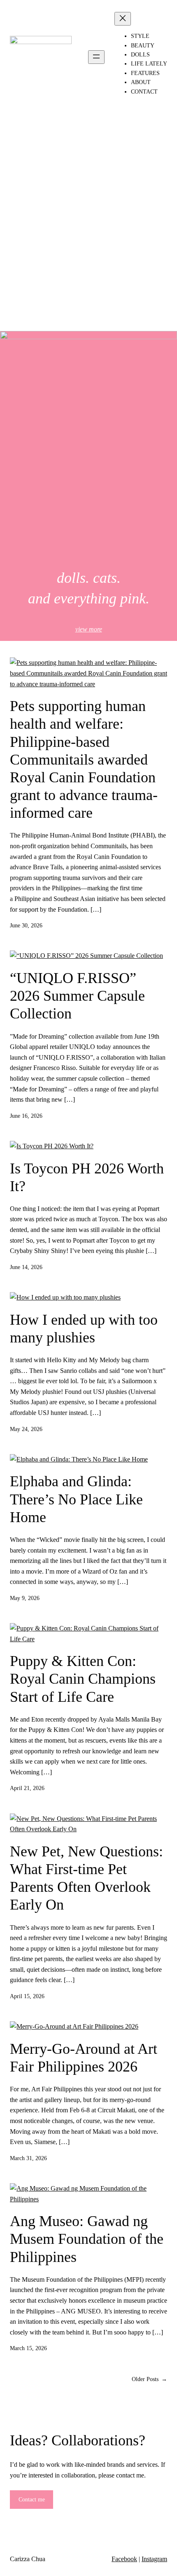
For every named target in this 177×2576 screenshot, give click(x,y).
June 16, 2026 (26, 1116)
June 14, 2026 (26, 1267)
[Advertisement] (88, 232)
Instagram (154, 2559)
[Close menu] (123, 19)
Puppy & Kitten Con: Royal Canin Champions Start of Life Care (83, 1679)
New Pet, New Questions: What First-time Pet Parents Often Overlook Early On (86, 1878)
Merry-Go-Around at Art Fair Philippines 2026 (84, 2058)
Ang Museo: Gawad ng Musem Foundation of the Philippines (87, 2239)
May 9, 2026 (25, 1598)
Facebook (124, 2559)
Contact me (32, 2500)
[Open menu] (96, 57)
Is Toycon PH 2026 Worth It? (87, 1177)
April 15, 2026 (27, 1996)
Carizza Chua (28, 2559)
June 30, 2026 (26, 926)
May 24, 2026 (26, 1429)
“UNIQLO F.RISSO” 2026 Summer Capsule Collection (77, 996)
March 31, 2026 (28, 2158)
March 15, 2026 (28, 2348)
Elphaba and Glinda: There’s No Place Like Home (76, 1499)
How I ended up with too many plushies (84, 1329)
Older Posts (149, 2379)
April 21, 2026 (27, 1788)
